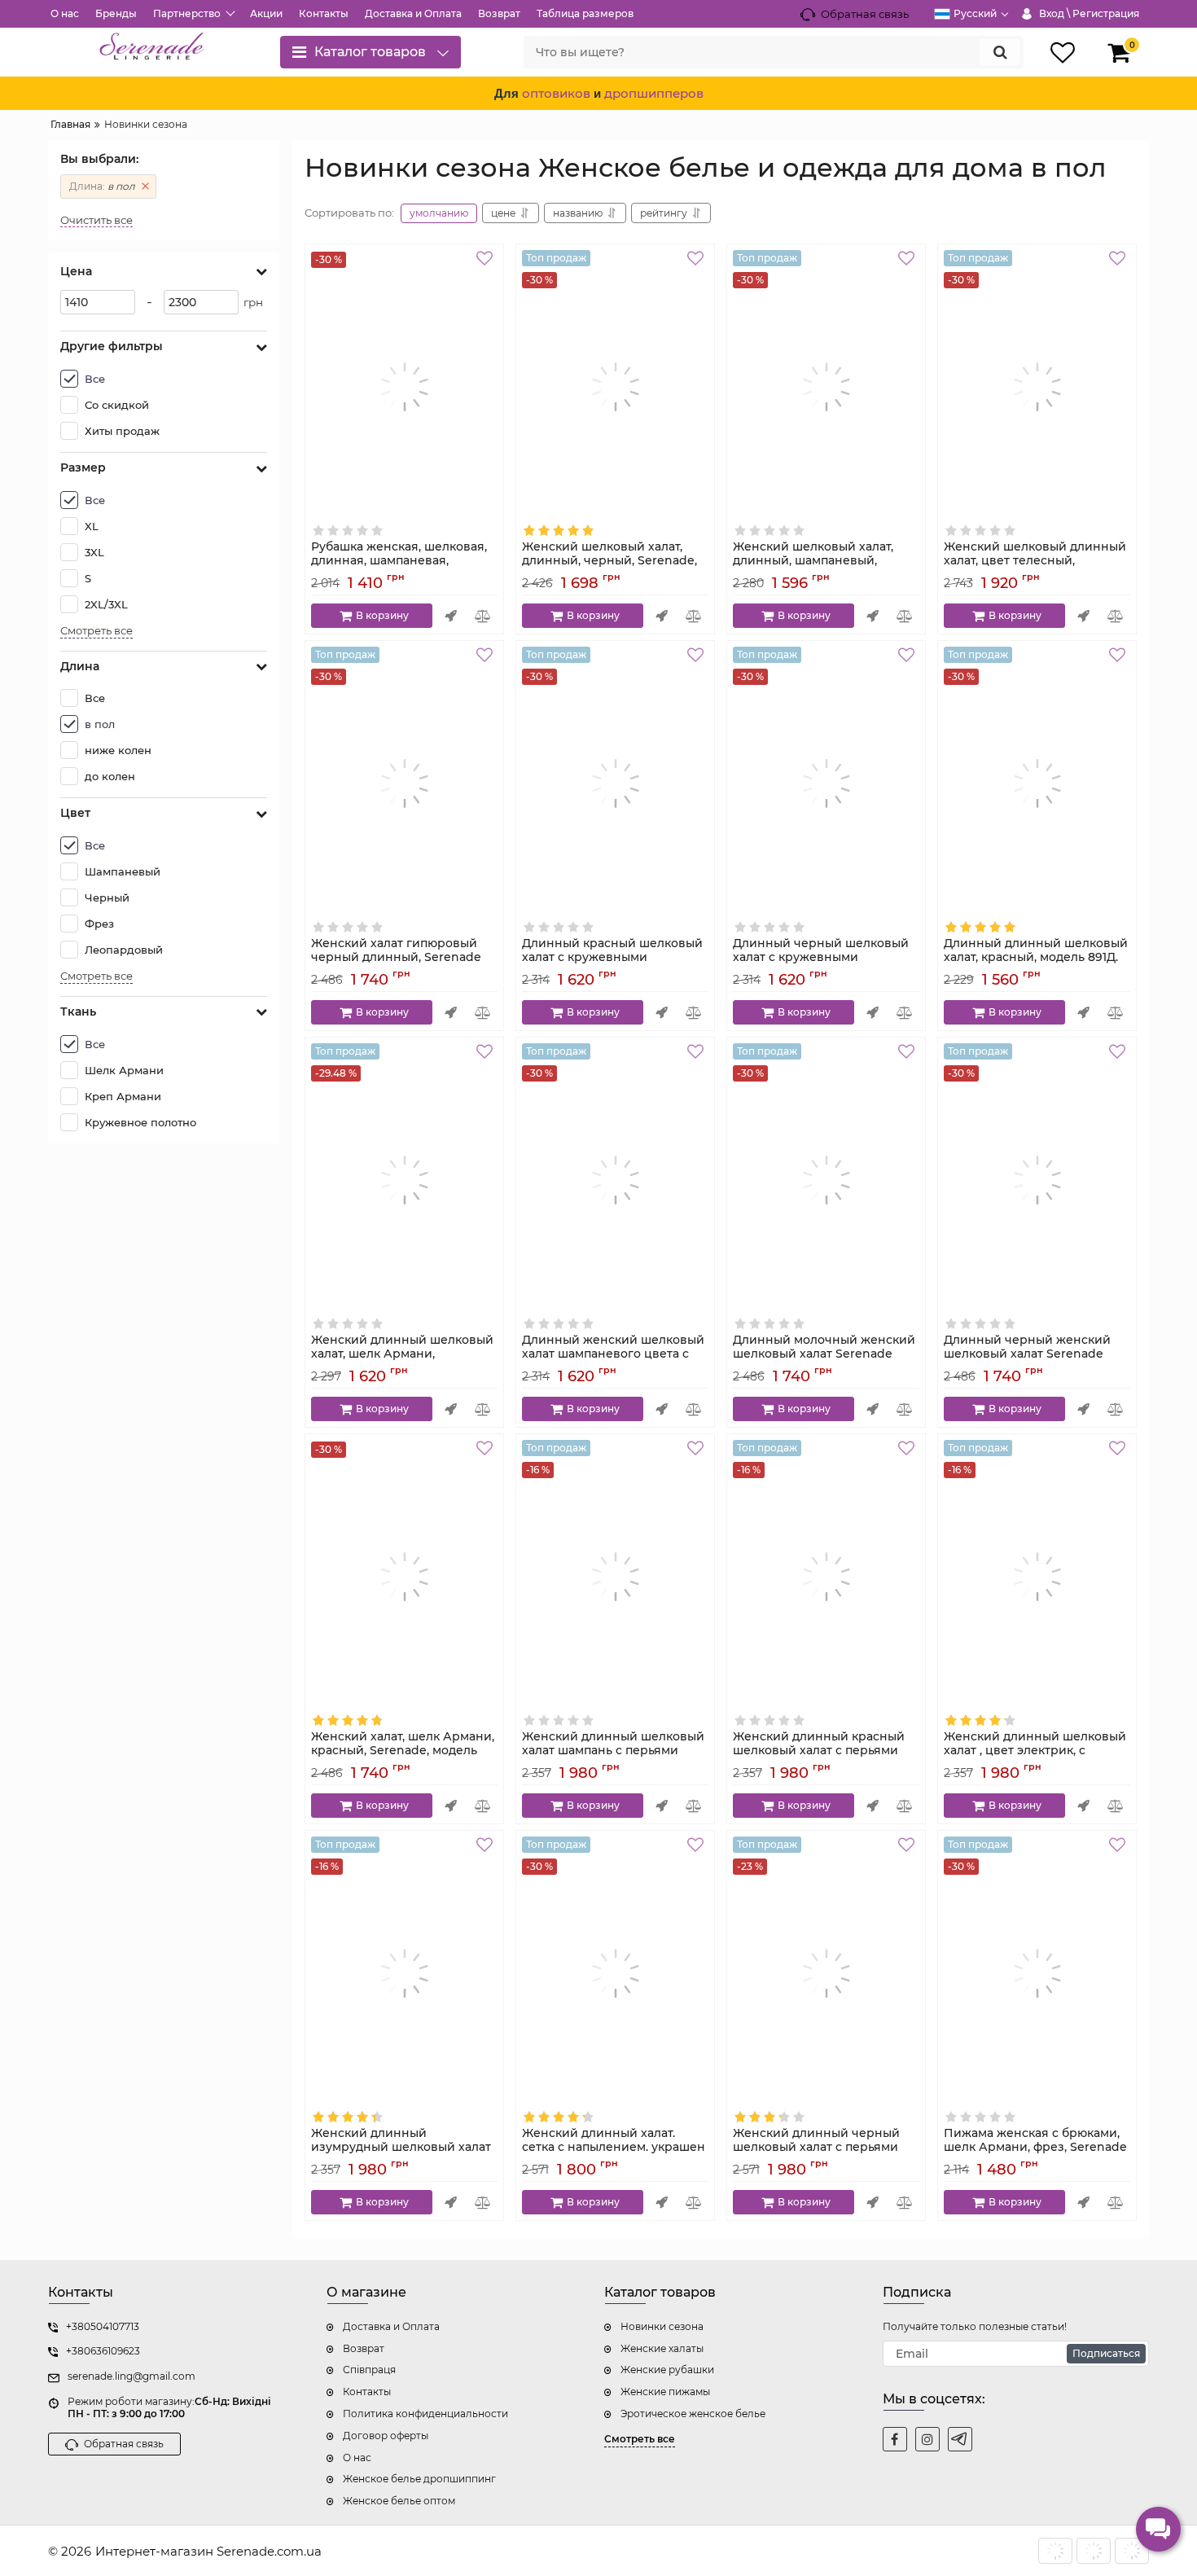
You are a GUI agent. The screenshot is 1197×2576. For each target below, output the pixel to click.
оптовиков (556, 93)
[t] (960, 2439)
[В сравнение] (483, 616)
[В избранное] (487, 261)
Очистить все (96, 220)
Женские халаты (662, 2348)
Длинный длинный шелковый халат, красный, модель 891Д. (1036, 958)
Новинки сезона (662, 2326)
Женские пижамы (665, 2392)
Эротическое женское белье (693, 2414)
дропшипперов (654, 93)
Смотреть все (96, 631)
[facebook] (895, 2439)
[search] (1000, 52)
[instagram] (927, 2439)
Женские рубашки (667, 2370)
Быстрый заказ (451, 616)
